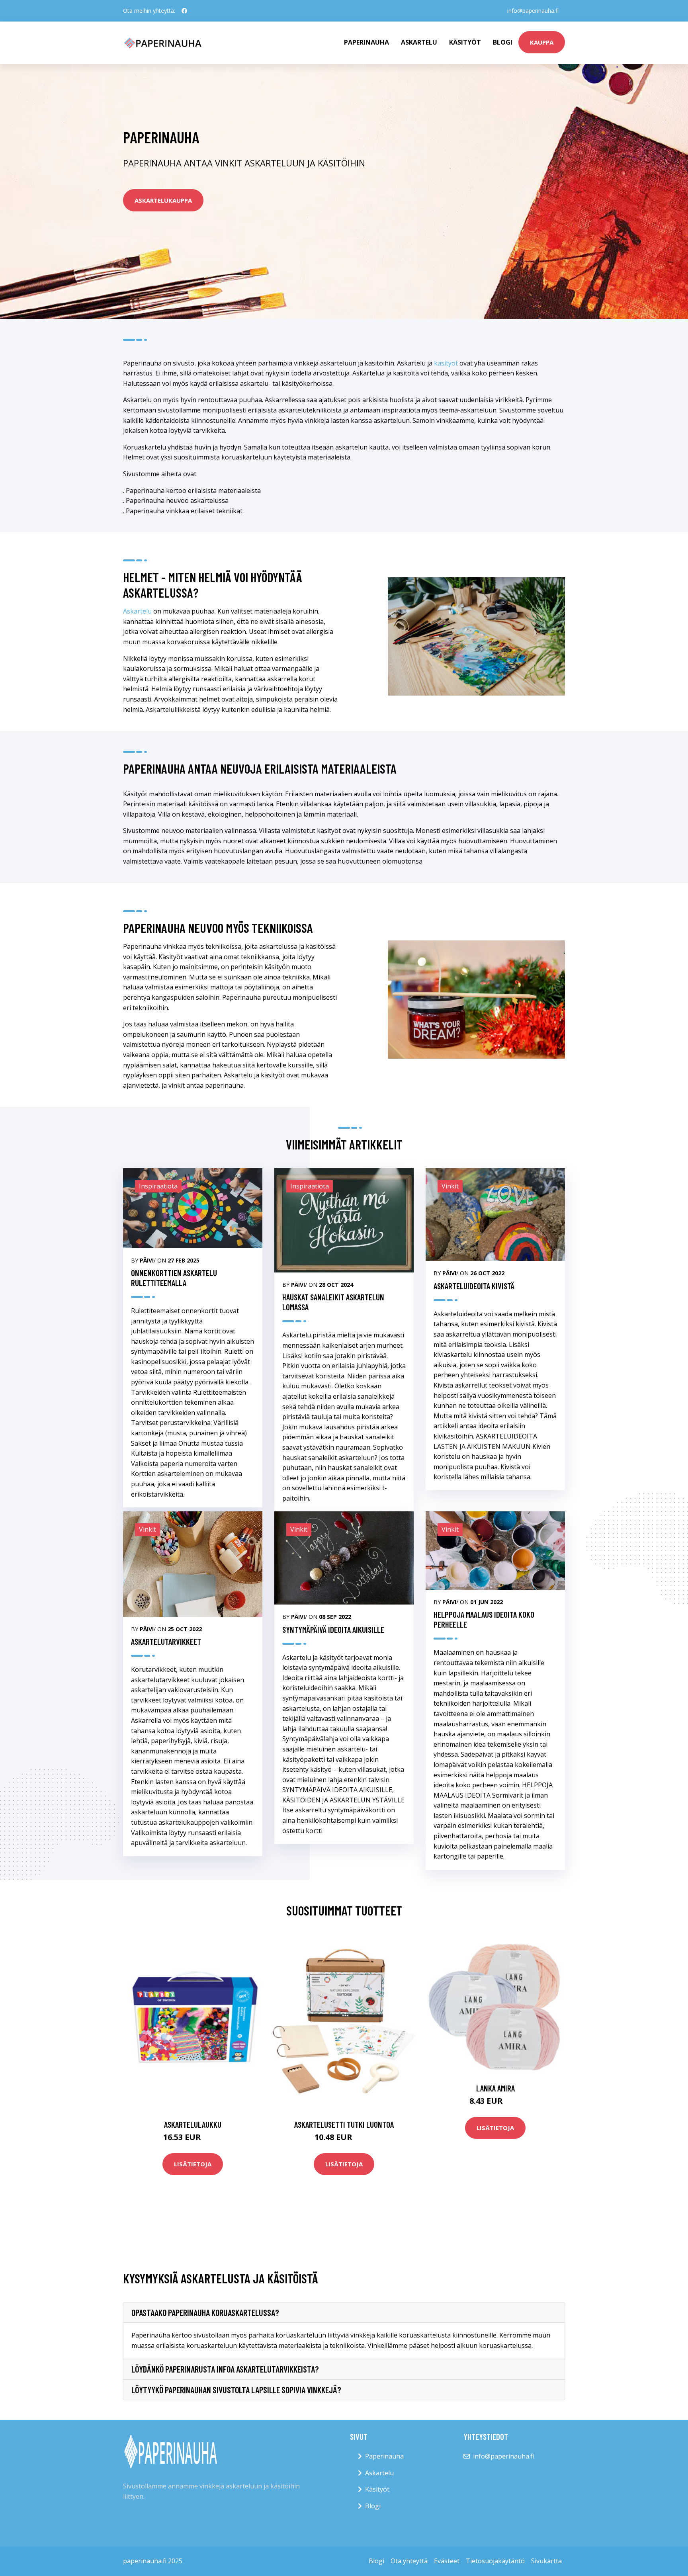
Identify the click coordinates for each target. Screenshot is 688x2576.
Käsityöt (465, 42)
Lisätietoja (193, 2164)
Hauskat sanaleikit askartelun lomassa (333, 1302)
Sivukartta (546, 2561)
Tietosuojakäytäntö (495, 2561)
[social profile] (184, 11)
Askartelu (419, 42)
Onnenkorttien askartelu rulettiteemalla (174, 1278)
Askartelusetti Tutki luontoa (344, 2124)
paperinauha (366, 42)
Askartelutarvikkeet (166, 1641)
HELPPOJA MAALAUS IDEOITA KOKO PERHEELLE (484, 1619)
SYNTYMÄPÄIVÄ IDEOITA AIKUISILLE (333, 1629)
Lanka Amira (495, 2088)
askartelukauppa (163, 200)
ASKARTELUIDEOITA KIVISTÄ (474, 1286)
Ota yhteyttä (409, 2561)
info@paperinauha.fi (533, 11)
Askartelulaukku (193, 2124)
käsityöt (446, 363)
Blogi (503, 42)
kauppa (542, 42)
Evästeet (447, 2561)
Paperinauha (384, 2456)
